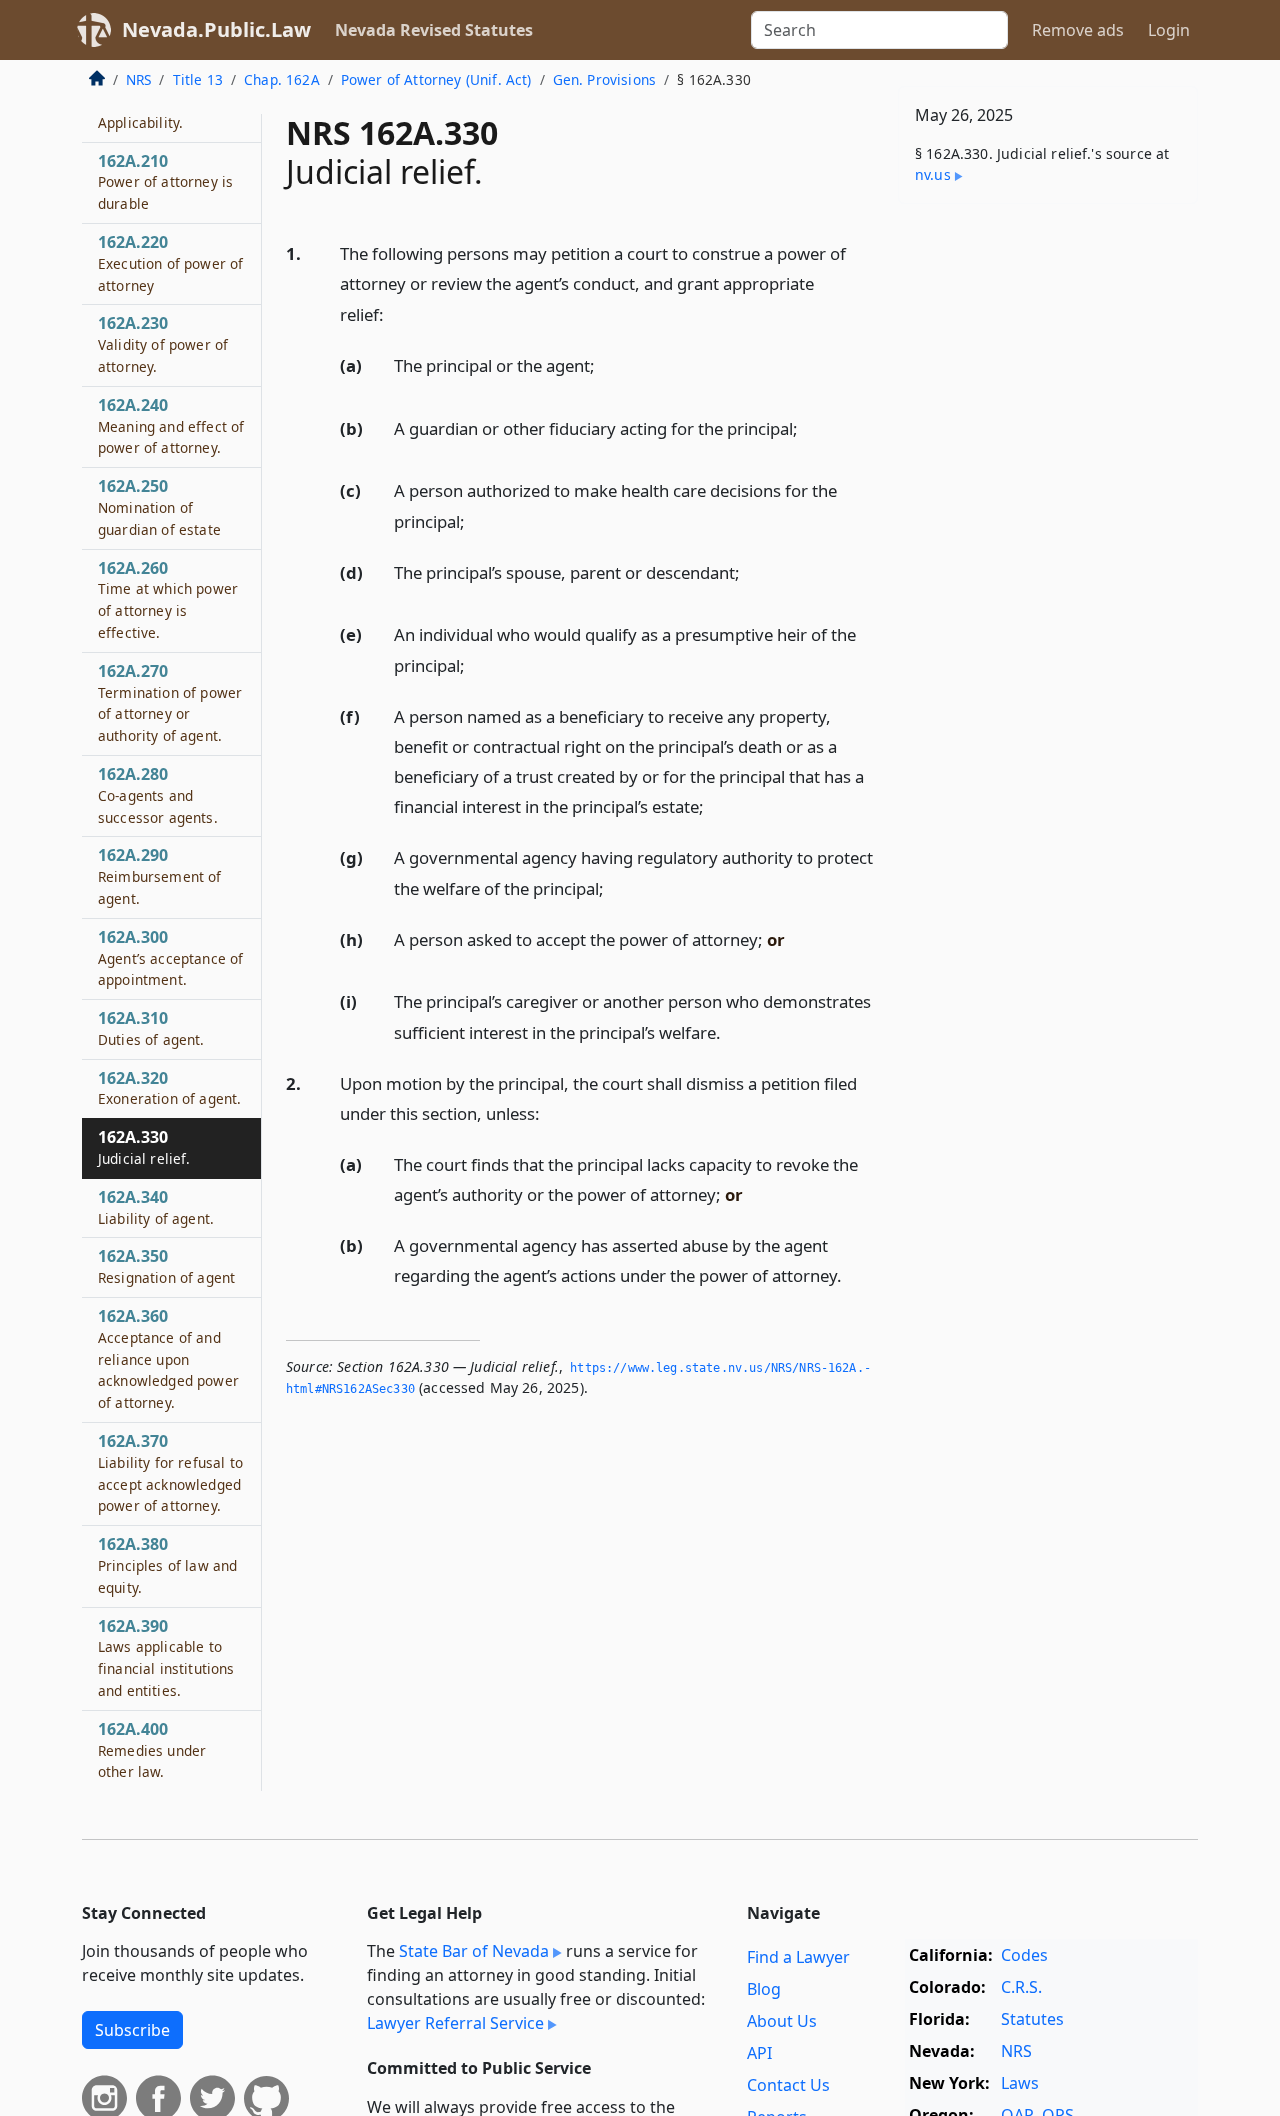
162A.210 (165, 182)
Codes (1024, 1955)
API (759, 2053)
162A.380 (167, 1566)
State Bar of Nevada (474, 1951)
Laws (1020, 2083)
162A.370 (170, 1472)
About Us (782, 2021)
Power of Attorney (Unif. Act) (436, 79)
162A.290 (160, 877)
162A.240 (171, 426)
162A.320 (169, 1088)
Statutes (1032, 2019)
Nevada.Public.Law (216, 29)
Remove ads (1078, 30)
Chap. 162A (282, 79)
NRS (138, 79)
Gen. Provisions (604, 79)
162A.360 (168, 1358)
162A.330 (144, 1148)
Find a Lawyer (798, 1957)
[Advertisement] (1048, 532)
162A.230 (163, 345)
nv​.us (933, 174)
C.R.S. (1021, 1987)
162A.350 (166, 1267)
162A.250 (159, 508)
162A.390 (166, 1657)
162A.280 (158, 795)
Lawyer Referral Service (455, 2023)
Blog (764, 1989)
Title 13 (198, 79)
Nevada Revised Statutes (434, 30)
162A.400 (152, 1750)
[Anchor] (395, 313)
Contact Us (788, 2085)
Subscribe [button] (132, 2030)
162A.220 (170, 263)
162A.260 (168, 599)
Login (1169, 30)
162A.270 (170, 702)
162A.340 (156, 1207)
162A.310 (151, 1028)
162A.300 (170, 958)
